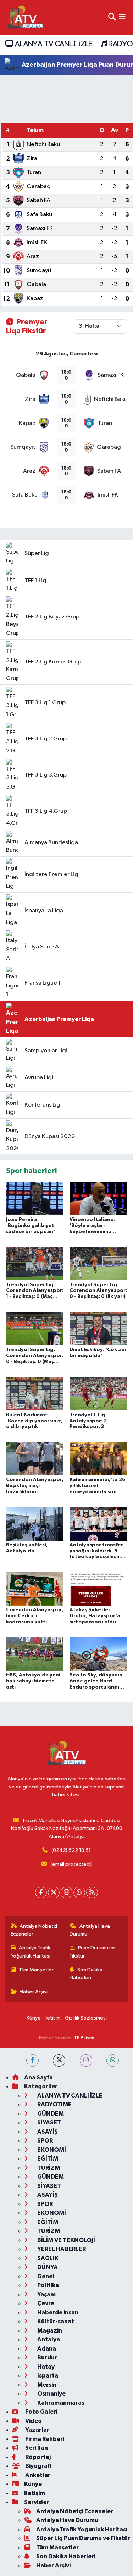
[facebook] (32, 2060)
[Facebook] (41, 1892)
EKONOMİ (51, 2150)
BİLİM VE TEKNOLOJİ (66, 2240)
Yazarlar (37, 2430)
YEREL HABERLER (61, 2249)
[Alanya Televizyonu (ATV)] (25, 18)
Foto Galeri (41, 2412)
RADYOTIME (54, 2104)
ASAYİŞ (47, 2132)
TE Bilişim (84, 2038)
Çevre (45, 2303)
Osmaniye (51, 2394)
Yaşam (46, 2294)
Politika (48, 2285)
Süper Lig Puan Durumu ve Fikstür (83, 2538)
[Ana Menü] (122, 18)
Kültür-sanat (55, 2321)
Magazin (49, 2331)
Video (33, 2421)
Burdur (47, 2357)
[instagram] (86, 2060)
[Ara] (112, 18)
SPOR (45, 2141)
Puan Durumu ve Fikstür (92, 1952)
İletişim (53, 2018)
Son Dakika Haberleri (86, 1974)
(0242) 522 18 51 (71, 1850)
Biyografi (38, 2466)
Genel (45, 2276)
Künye (34, 2018)
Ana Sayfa (38, 2077)
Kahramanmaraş (60, 2403)
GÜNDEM (50, 2114)
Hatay (45, 2367)
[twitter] (59, 2060)
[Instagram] (66, 1892)
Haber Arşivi (34, 1992)
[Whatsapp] (79, 1892)
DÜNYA (47, 2267)
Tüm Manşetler (36, 1970)
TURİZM (48, 2168)
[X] (54, 1892)
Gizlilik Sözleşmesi (86, 2018)
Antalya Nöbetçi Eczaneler (34, 1930)
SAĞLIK (47, 2258)
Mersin (46, 2385)
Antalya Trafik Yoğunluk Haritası (31, 1952)
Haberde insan (57, 2312)
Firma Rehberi (44, 2439)
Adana (46, 2349)
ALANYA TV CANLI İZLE (53, 44)
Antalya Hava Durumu (90, 1930)
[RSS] (92, 1892)
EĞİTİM (47, 2159)
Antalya (48, 2339)
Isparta (47, 2376)
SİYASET (49, 2123)
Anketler (37, 2475)
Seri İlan (36, 2448)
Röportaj (37, 2457)
